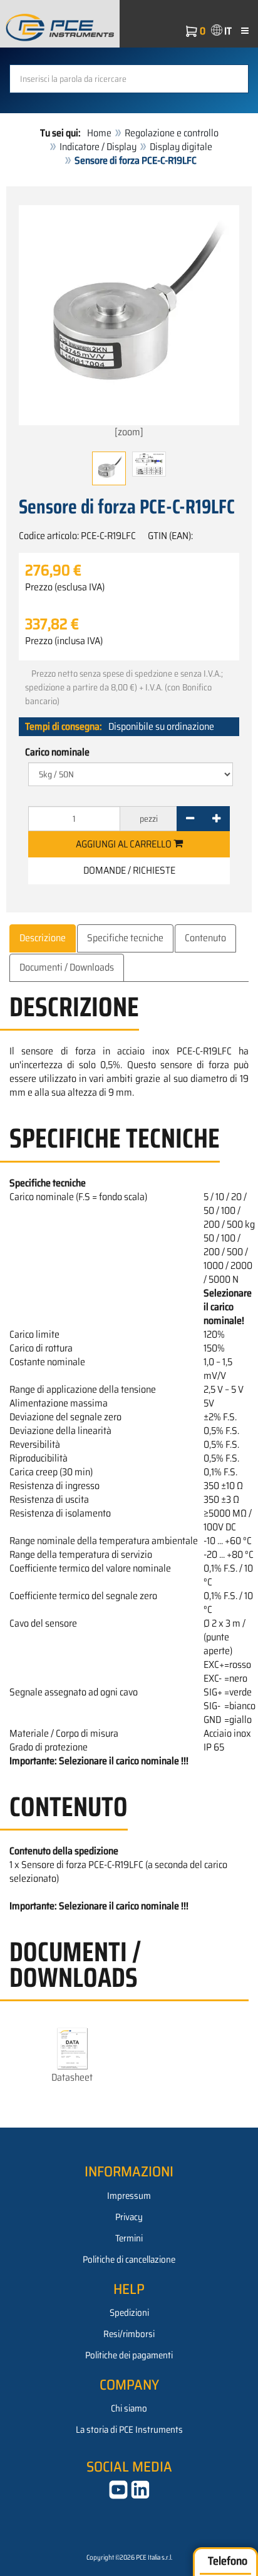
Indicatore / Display (98, 147)
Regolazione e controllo (172, 133)
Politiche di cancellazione (129, 2260)
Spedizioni (129, 2313)
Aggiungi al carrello (125, 844)
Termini (129, 2238)
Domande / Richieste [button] (129, 870)
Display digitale (181, 147)
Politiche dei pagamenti (129, 2355)
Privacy (129, 2217)
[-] (190, 819)
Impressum (129, 2196)
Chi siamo (129, 2408)
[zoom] (129, 432)
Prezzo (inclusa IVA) (64, 641)
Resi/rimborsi (129, 2334)
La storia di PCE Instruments (129, 2430)
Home (99, 133)
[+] (216, 819)
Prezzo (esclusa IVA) (65, 587)
